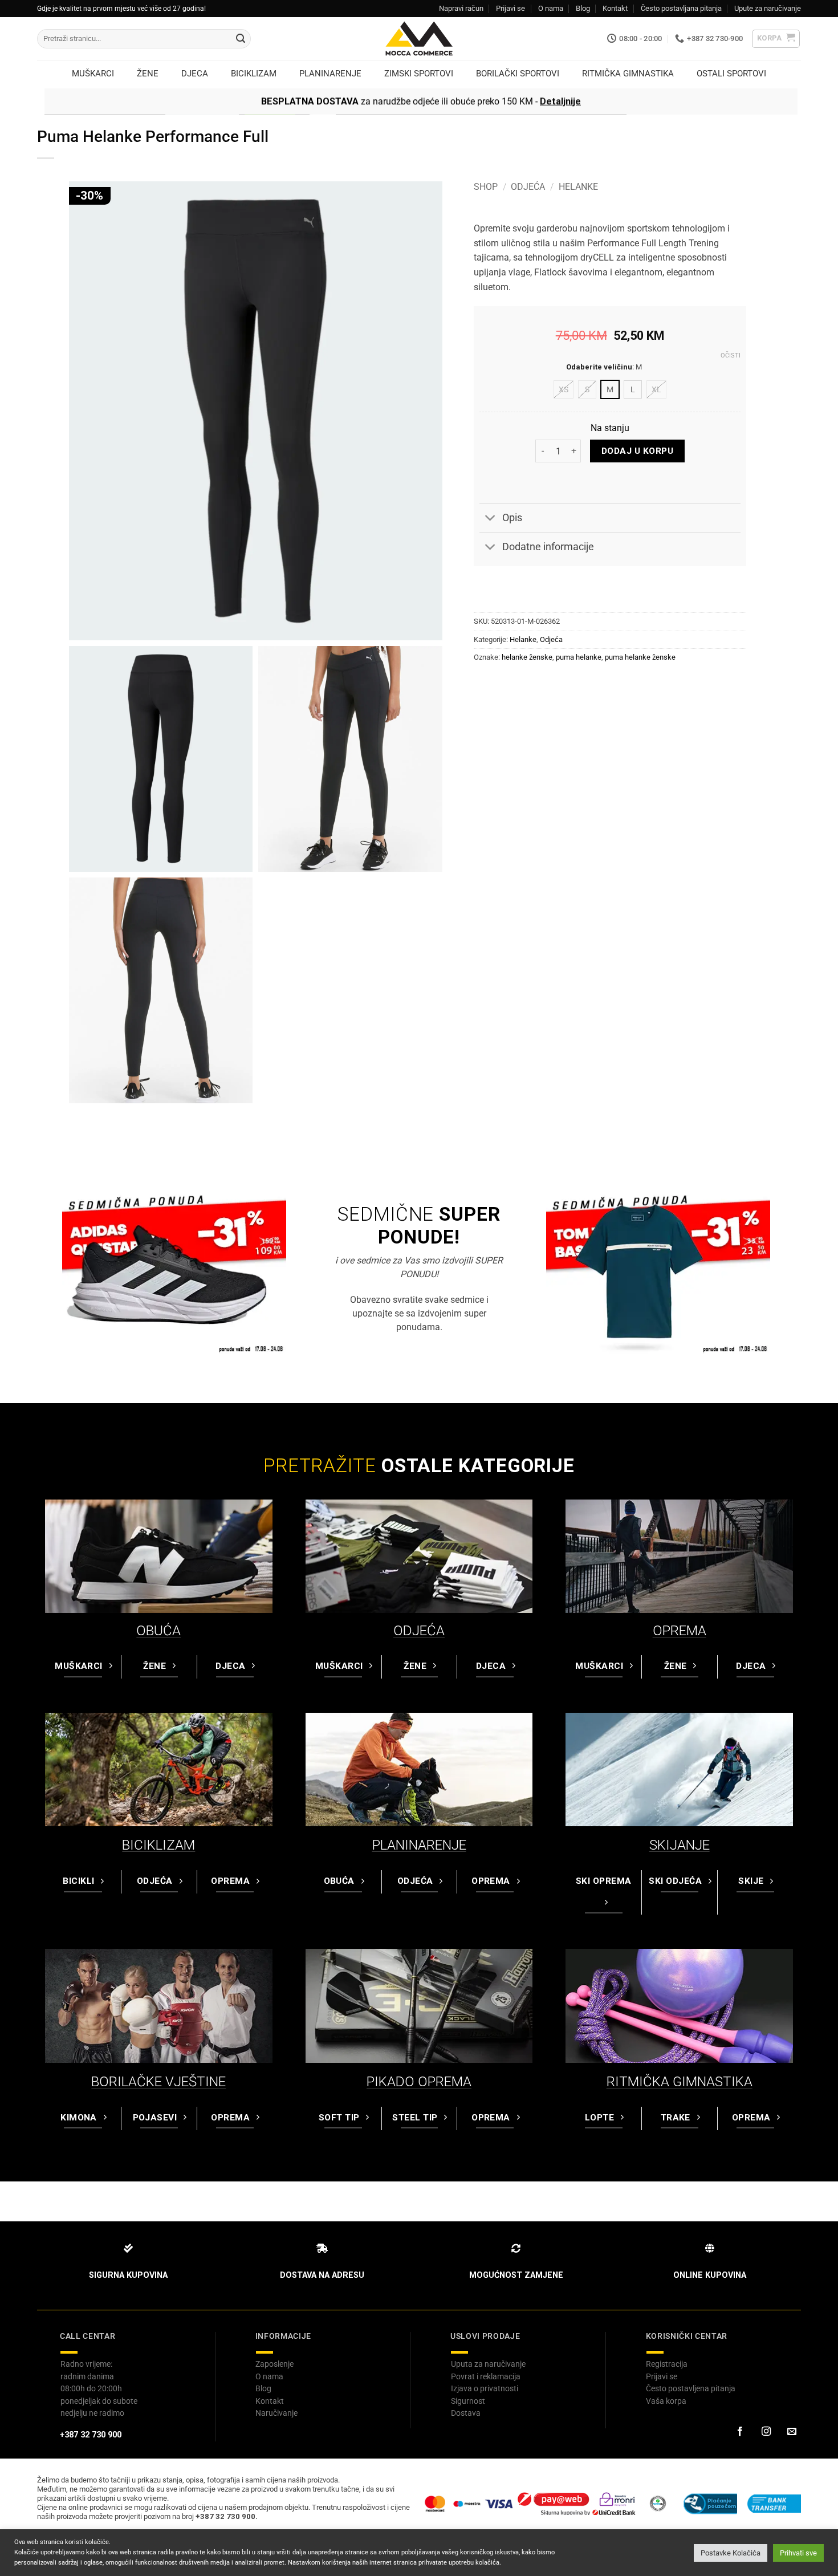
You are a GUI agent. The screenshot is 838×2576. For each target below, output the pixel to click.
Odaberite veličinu (599, 367)
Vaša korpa (666, 2401)
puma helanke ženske (640, 657)
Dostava (466, 2413)
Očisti (731, 355)
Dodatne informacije (548, 547)
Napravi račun (461, 8)
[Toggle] (491, 519)
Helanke (578, 187)
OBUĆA (158, 1631)
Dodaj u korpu (637, 451)
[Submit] (241, 39)
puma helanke (579, 657)
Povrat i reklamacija (486, 2376)
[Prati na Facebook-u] (740, 2432)
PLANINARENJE (419, 1845)
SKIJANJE (680, 1845)
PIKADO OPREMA (419, 2082)
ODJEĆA (419, 1631)
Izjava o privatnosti (485, 2388)
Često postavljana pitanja (681, 8)
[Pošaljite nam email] (792, 2432)
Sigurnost (468, 2401)
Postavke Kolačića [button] (731, 2553)
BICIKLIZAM (158, 1845)
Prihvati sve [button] (798, 2553)
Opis (512, 518)
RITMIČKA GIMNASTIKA (680, 2082)
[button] (776, 39)
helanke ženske (527, 657)
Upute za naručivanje (768, 8)
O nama (551, 8)
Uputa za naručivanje (488, 2364)
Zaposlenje (274, 2364)
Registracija (667, 2364)
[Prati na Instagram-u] (766, 2432)
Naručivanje (276, 2413)
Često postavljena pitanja (691, 2388)
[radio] (564, 389)
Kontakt (615, 8)
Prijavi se (510, 8)
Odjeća (528, 187)
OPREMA (680, 1631)
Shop (486, 187)
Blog (583, 8)
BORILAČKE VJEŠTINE (158, 2082)
